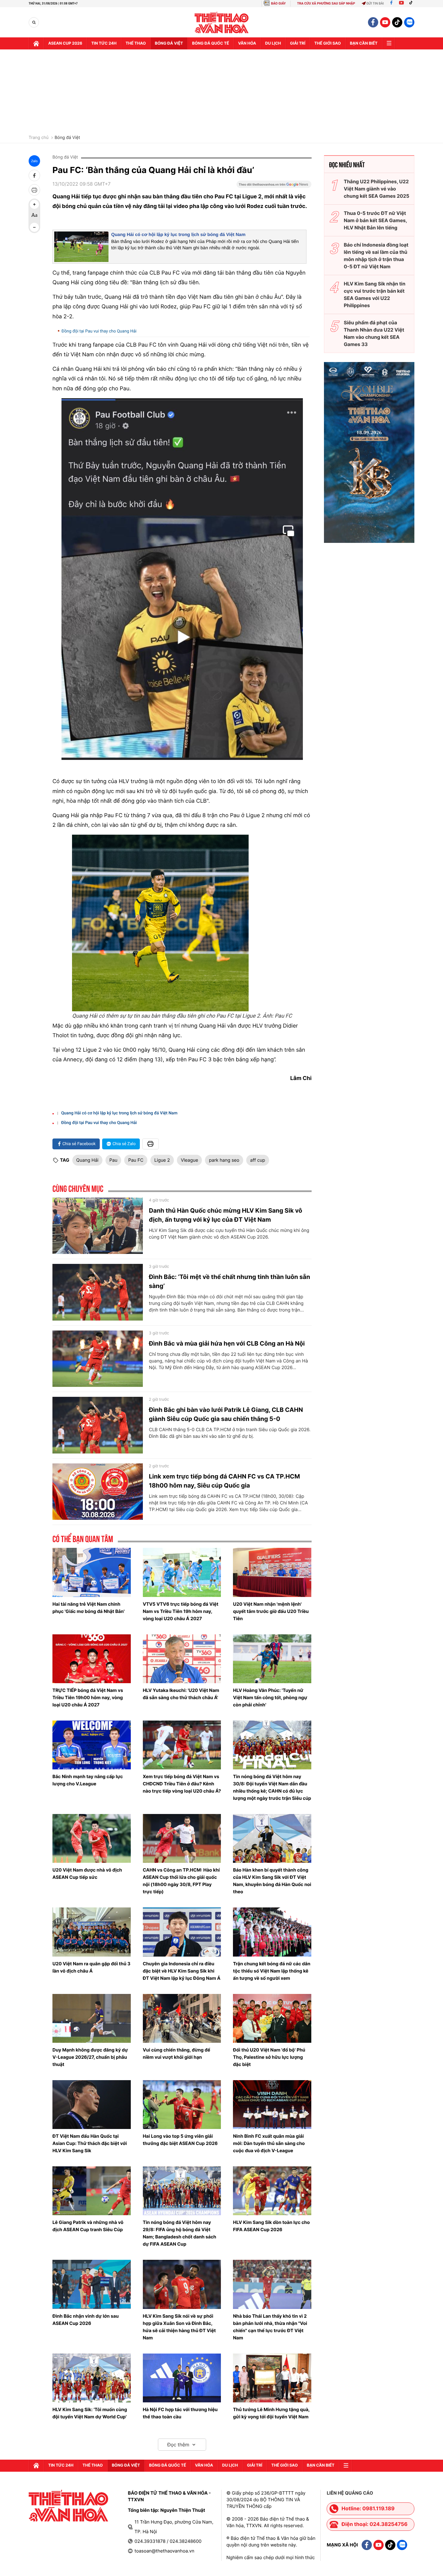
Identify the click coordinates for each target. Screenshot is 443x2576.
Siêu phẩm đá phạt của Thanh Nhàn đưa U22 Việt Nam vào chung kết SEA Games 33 (374, 333)
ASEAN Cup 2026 (65, 43)
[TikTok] (412, 3)
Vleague (190, 1160)
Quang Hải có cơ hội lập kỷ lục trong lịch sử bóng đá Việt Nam (178, 235)
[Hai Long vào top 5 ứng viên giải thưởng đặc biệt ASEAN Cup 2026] (182, 2105)
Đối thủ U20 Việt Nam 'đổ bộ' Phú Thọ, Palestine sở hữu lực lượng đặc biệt (269, 2057)
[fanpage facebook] (373, 22)
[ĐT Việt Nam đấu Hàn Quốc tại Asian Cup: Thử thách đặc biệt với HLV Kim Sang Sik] (92, 2105)
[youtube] (385, 22)
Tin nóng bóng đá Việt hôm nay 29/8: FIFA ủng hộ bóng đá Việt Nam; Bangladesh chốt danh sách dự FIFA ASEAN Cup (180, 2233)
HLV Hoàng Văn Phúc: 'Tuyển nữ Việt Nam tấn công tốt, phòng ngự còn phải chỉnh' (270, 1697)
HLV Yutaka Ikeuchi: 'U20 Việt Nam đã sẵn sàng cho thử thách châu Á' (181, 1694)
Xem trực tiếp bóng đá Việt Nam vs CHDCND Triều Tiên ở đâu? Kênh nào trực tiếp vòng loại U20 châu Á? (182, 1784)
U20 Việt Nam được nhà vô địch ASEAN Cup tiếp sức (87, 1874)
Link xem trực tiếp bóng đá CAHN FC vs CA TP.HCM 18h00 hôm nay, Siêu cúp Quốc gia (224, 1481)
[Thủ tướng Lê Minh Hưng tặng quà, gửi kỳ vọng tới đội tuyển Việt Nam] (272, 2378)
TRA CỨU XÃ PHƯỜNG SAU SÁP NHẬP (326, 3)
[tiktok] (397, 22)
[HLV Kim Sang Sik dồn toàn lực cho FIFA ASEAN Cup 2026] (272, 2191)
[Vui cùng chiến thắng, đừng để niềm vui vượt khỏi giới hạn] (182, 2018)
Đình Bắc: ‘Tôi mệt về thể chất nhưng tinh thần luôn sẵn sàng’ (229, 1281)
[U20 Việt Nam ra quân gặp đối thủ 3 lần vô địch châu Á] (92, 1932)
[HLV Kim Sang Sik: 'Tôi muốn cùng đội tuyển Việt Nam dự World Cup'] (92, 2378)
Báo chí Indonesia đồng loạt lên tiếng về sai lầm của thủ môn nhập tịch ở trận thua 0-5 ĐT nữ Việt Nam (376, 256)
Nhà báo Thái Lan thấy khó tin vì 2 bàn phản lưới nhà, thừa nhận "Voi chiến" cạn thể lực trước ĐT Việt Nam (270, 2327)
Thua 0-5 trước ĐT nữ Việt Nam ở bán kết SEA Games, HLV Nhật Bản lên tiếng (375, 220)
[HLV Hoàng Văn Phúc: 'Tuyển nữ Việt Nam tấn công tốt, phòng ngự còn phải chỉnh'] (272, 1659)
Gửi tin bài (375, 3)
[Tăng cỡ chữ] (34, 204)
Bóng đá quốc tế (211, 43)
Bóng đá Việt (169, 43)
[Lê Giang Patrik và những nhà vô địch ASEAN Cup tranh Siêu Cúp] (92, 2191)
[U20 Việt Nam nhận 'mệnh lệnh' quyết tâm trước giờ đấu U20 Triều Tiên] (272, 1572)
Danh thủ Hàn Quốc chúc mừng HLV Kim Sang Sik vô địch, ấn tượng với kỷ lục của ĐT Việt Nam (226, 1215)
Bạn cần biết (364, 43)
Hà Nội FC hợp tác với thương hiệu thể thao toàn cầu (180, 2413)
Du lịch (273, 43)
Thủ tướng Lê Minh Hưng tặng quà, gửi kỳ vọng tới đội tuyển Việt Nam (271, 2413)
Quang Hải (87, 1160)
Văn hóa (247, 43)
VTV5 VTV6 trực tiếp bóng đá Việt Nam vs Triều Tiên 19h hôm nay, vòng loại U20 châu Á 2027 (181, 1611)
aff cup (258, 1160)
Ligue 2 (162, 1160)
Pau (113, 1160)
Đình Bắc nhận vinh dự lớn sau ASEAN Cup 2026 (86, 2320)
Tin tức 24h (104, 43)
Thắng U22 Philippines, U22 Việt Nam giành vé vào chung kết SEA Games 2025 (377, 189)
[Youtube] (401, 3)
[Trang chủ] (36, 43)
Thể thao (136, 43)
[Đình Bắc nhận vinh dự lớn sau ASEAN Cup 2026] (92, 2284)
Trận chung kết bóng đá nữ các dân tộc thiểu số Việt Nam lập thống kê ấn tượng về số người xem (272, 1971)
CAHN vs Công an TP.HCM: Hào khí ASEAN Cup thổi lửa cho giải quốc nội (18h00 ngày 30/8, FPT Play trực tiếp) (181, 1881)
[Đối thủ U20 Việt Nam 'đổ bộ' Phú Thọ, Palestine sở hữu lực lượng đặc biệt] (272, 2018)
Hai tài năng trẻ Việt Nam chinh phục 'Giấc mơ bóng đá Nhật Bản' (88, 1608)
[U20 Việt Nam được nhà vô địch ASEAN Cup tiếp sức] (92, 1838)
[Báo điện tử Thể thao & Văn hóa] (222, 22)
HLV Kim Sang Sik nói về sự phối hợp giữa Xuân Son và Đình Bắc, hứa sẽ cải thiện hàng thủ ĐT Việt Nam (179, 2327)
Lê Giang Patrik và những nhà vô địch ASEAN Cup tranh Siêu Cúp (88, 2226)
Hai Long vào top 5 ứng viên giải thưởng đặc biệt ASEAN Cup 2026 (180, 2140)
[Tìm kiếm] (34, 22)
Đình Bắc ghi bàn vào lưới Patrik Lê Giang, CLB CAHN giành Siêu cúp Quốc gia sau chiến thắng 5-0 (226, 1414)
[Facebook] (391, 3)
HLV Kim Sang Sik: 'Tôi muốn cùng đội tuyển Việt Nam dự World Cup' (90, 2413)
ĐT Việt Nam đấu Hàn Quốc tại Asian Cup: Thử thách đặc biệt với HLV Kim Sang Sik (90, 2143)
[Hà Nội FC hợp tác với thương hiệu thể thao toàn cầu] (182, 2378)
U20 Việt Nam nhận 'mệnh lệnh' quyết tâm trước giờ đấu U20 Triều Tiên (271, 1611)
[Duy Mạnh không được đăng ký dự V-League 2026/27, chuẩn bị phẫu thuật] (92, 2018)
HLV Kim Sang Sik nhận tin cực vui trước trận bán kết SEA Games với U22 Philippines (375, 294)
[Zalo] (409, 22)
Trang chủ (39, 138)
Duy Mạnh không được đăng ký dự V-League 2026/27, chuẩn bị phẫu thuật (90, 2057)
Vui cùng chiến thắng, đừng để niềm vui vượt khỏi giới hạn (177, 2053)
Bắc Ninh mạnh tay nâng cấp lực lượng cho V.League (88, 1780)
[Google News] (274, 186)
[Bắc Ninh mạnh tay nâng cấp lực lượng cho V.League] (92, 1745)
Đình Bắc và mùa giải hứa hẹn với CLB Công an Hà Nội (227, 1343)
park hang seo (224, 1160)
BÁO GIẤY (278, 3)
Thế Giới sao (328, 43)
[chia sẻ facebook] (34, 175)
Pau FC (136, 1160)
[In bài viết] (34, 190)
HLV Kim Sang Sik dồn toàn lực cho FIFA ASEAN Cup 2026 (271, 2226)
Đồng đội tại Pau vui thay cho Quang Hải (99, 331)
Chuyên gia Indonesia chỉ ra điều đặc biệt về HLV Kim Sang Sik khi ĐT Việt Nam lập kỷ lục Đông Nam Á (182, 1971)
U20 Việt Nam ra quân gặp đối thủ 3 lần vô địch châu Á (91, 1967)
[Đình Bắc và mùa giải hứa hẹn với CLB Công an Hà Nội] (98, 1359)
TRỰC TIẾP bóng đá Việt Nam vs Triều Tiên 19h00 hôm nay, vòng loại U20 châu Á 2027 (88, 1697)
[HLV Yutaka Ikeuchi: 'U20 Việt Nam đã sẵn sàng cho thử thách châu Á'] (182, 1659)
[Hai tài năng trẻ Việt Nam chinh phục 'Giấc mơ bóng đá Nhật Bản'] (92, 1572)
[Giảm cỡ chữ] (34, 227)
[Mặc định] (34, 216)
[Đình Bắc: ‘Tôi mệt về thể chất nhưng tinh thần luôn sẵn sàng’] (98, 1292)
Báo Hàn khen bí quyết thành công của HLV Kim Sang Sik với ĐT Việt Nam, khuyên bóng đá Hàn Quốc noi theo (272, 1881)
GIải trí (298, 43)
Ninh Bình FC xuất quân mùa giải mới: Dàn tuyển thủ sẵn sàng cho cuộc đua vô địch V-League (269, 2143)
